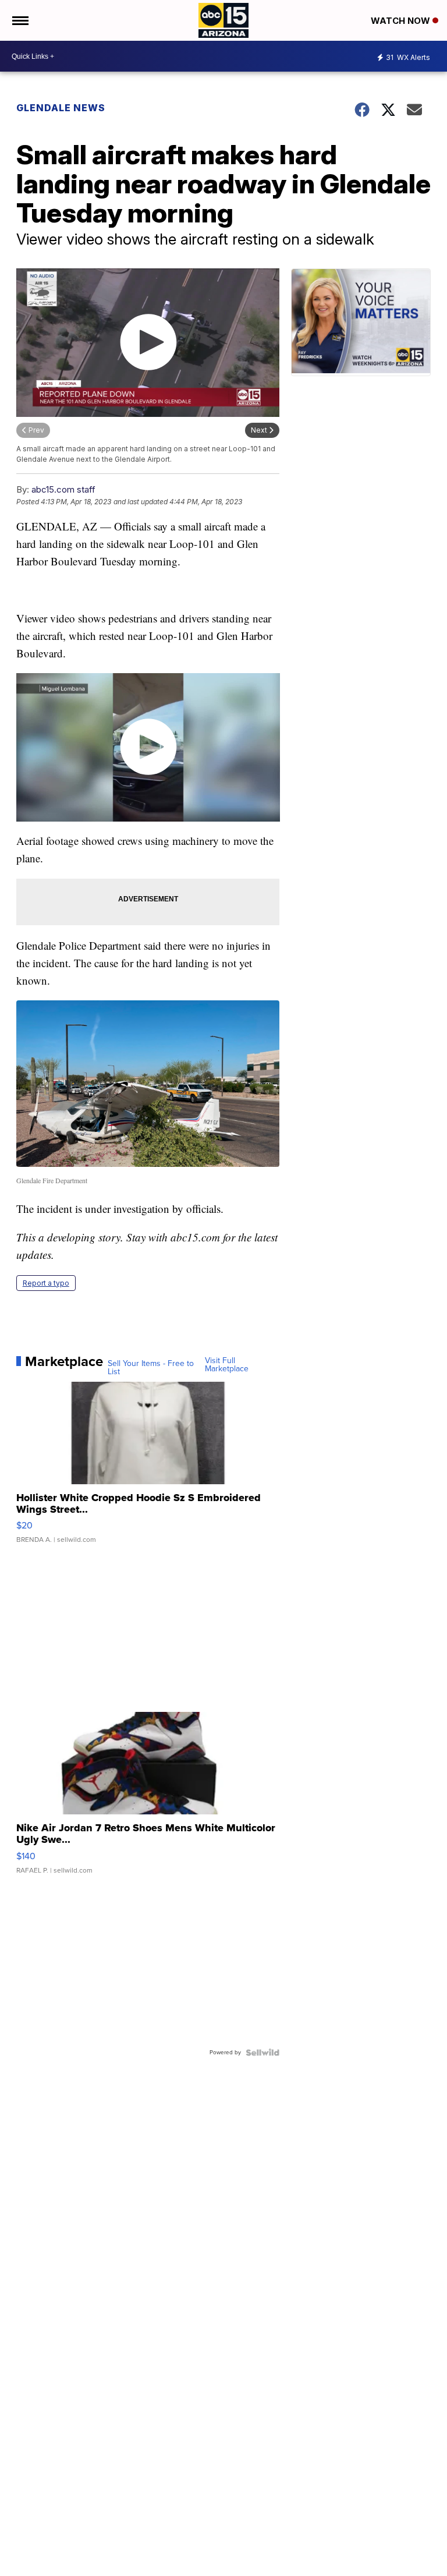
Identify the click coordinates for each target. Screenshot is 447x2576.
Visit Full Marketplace (227, 1365)
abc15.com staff (63, 489)
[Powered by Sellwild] (262, 2053)
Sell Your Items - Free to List (151, 1368)
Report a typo (46, 1283)
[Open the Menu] (19, 20)
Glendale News (61, 108)
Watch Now (402, 21)
